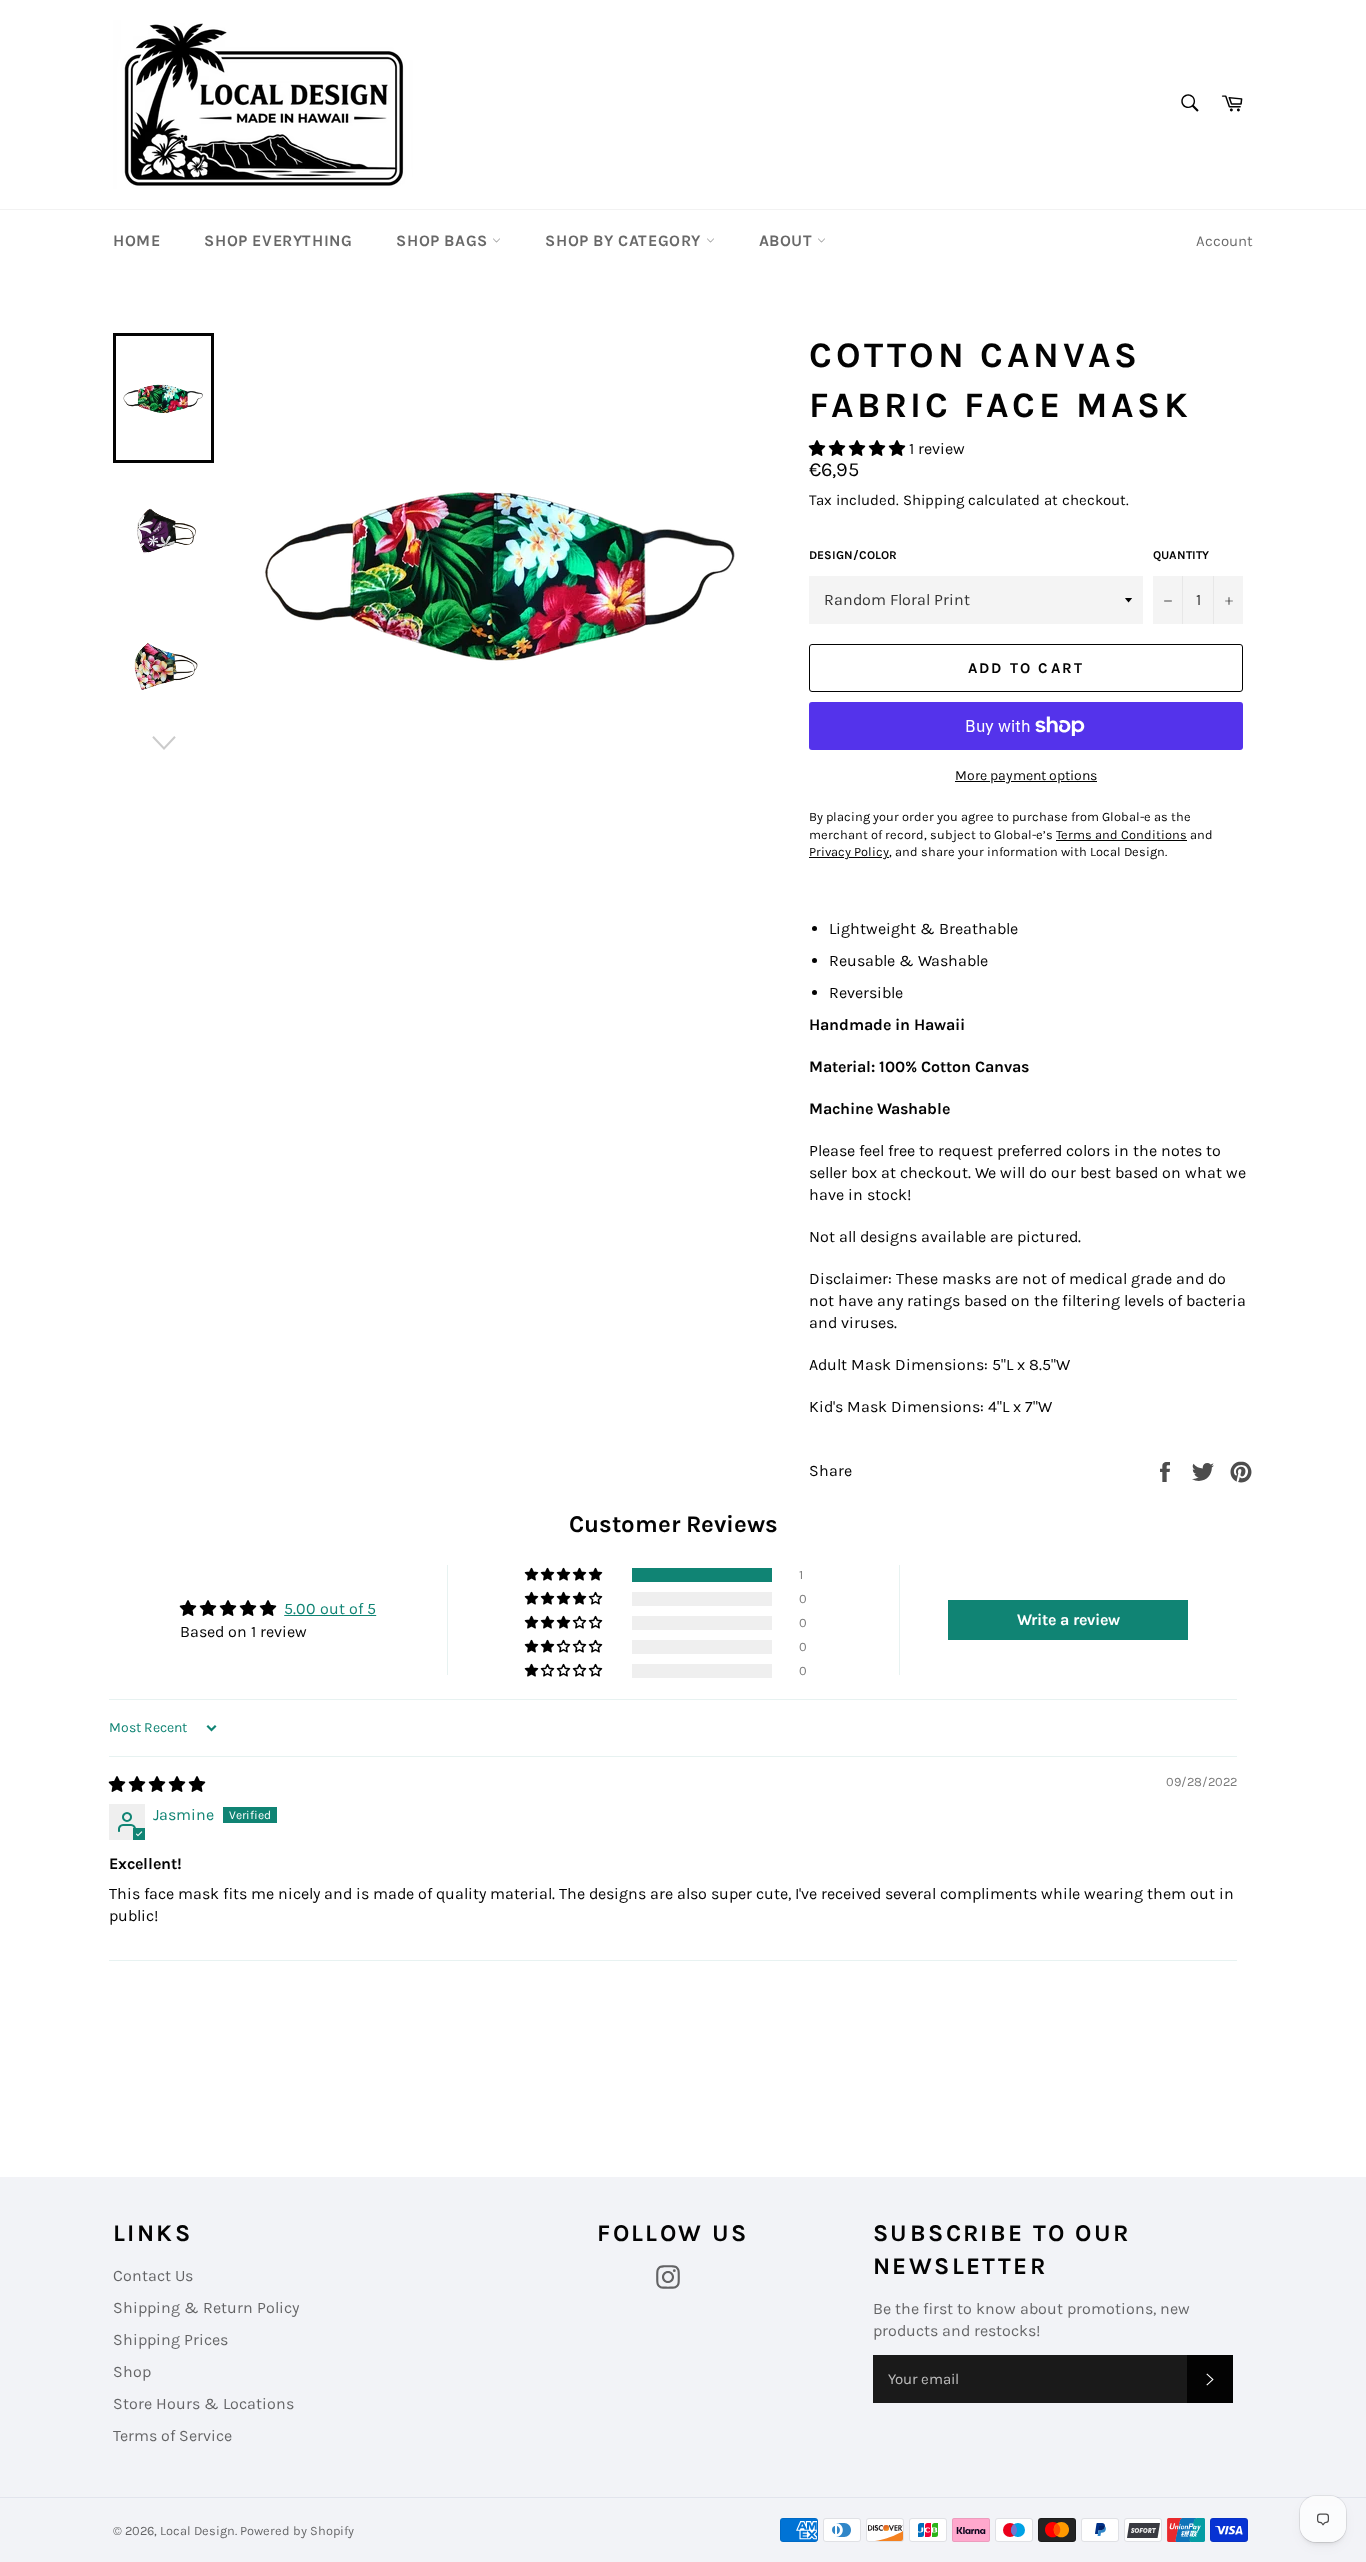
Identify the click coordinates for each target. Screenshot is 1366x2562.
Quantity (1181, 555)
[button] (859, 448)
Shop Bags (444, 240)
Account (1224, 241)
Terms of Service (172, 2435)
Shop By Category (625, 240)
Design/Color (853, 555)
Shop (132, 2371)
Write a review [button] (1068, 1619)
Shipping (933, 500)
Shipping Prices (170, 2339)
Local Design (197, 2530)
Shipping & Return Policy (206, 2307)
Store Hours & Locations (203, 2403)
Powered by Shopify (297, 2530)
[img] (157, 1784)
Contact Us (153, 2275)
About (788, 240)
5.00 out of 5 (330, 1608)
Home (136, 240)
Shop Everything (278, 240)
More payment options (1026, 775)
